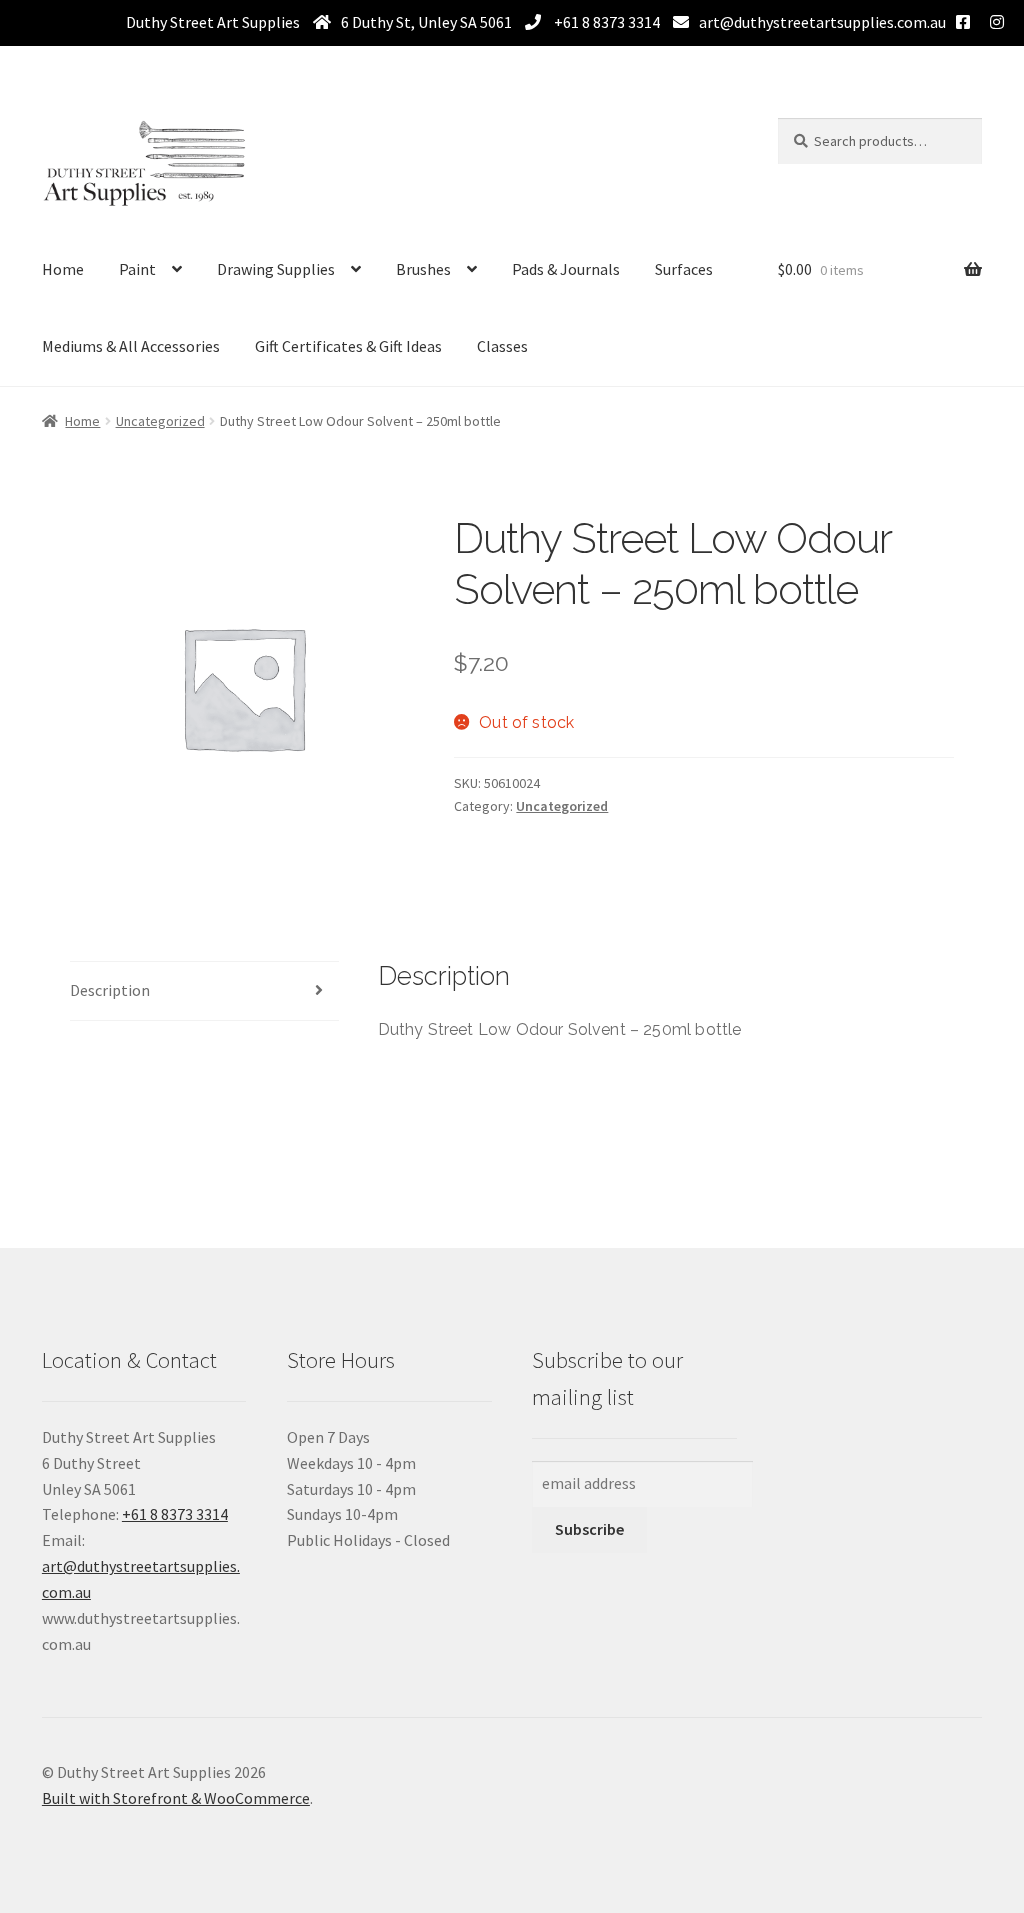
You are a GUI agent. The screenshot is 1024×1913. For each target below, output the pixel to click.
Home (63, 269)
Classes (502, 346)
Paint (137, 269)
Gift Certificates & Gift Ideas (348, 346)
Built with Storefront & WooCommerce (176, 1798)
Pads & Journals (566, 269)
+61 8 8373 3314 (605, 22)
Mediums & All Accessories (131, 346)
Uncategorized (160, 421)
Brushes (423, 269)
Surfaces (684, 269)
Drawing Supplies (276, 269)
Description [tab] (110, 990)
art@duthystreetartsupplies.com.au (822, 22)
